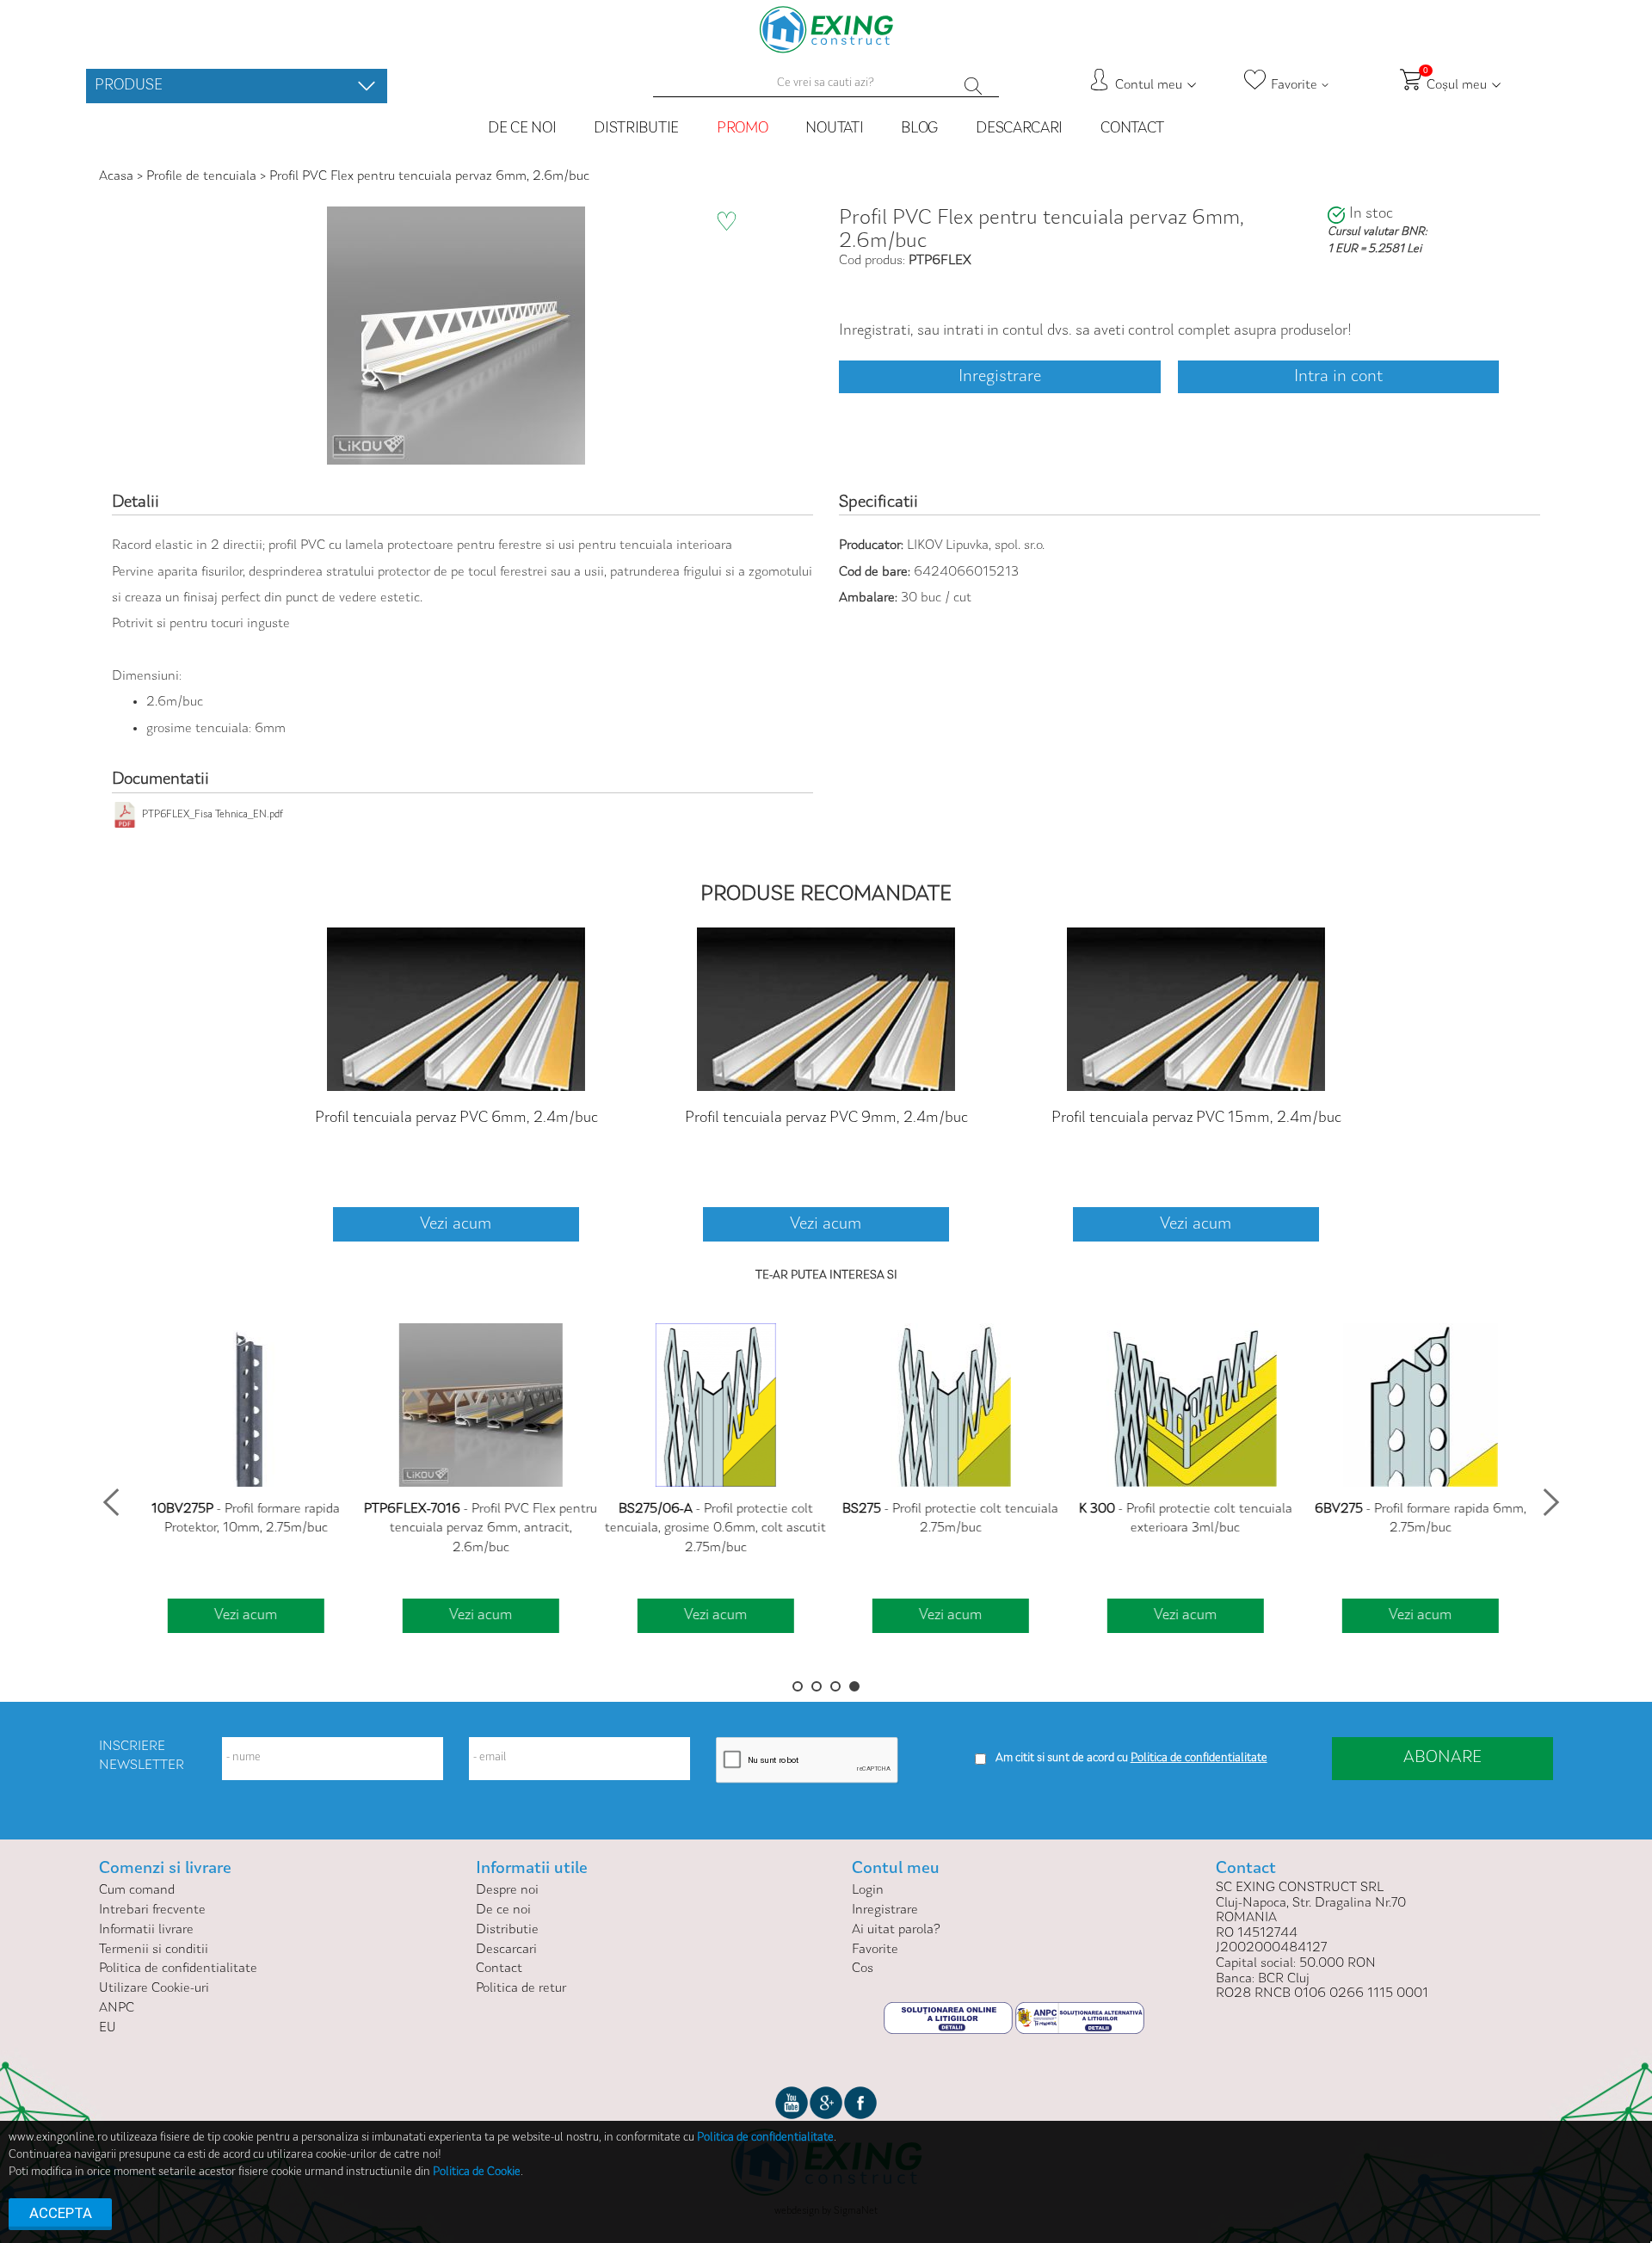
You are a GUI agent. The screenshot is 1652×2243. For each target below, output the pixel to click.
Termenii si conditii (154, 1950)
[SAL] (1080, 2018)
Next (1546, 1497)
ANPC (117, 2008)
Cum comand (137, 1890)
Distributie (636, 129)
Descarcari (1019, 129)
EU (108, 2028)
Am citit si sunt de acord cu (1062, 1759)
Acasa (118, 176)
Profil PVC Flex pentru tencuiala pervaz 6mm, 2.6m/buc (429, 176)
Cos (863, 1969)
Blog (919, 129)
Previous (106, 1497)
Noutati (834, 129)
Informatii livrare (146, 1930)
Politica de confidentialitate (178, 1969)
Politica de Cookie (477, 2172)
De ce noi (522, 129)
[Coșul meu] (367, 86)
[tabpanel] (240, 1480)
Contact (1132, 129)
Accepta (61, 2213)
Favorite (875, 1950)
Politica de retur (521, 1988)
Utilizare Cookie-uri (154, 1988)
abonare (1442, 1758)
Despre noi (507, 1890)
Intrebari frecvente (152, 1910)
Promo (743, 129)
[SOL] (949, 2018)
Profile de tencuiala (201, 176)
